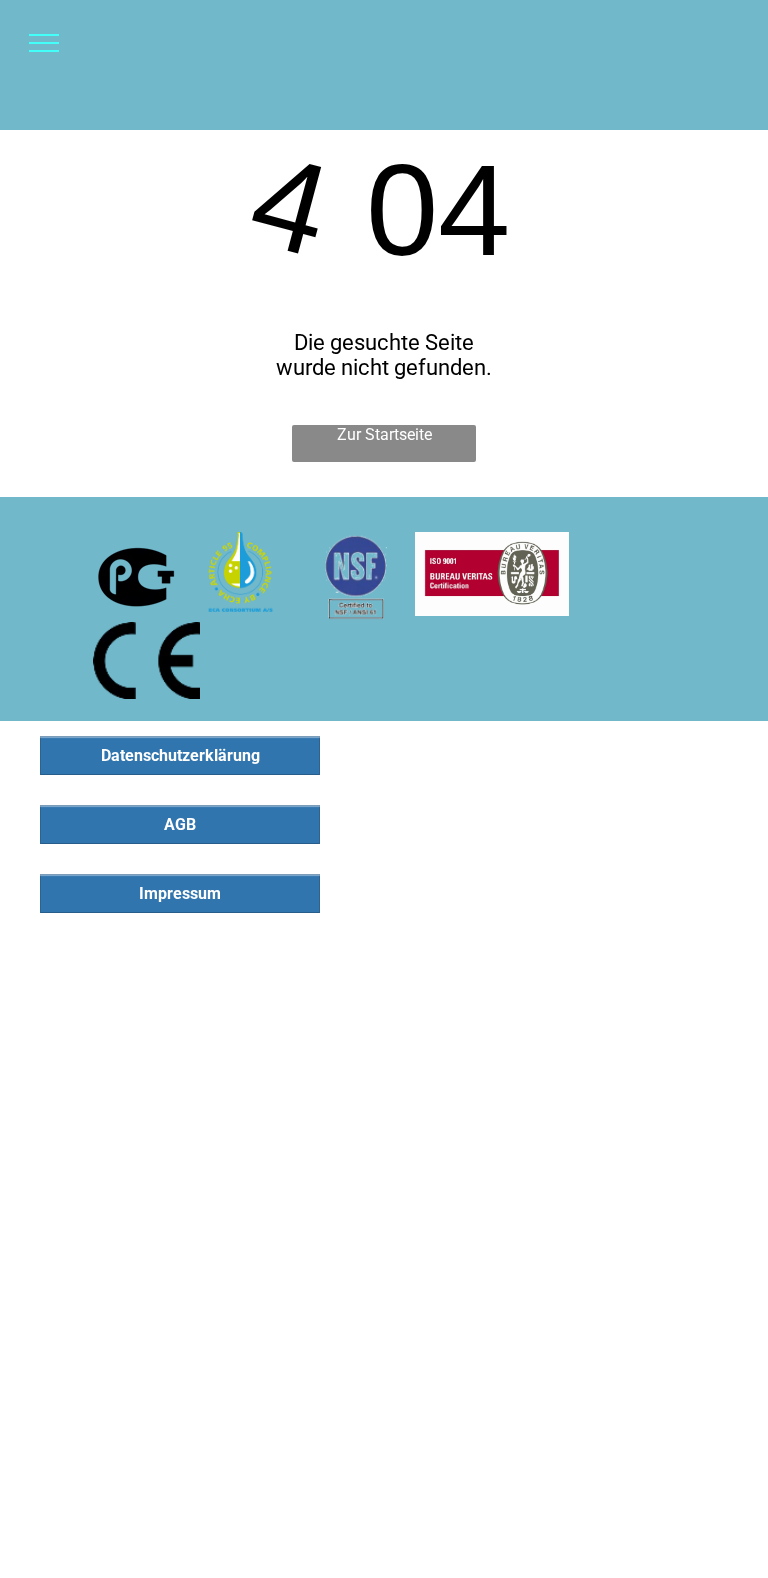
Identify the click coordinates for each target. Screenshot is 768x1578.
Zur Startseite (384, 434)
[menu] (44, 43)
